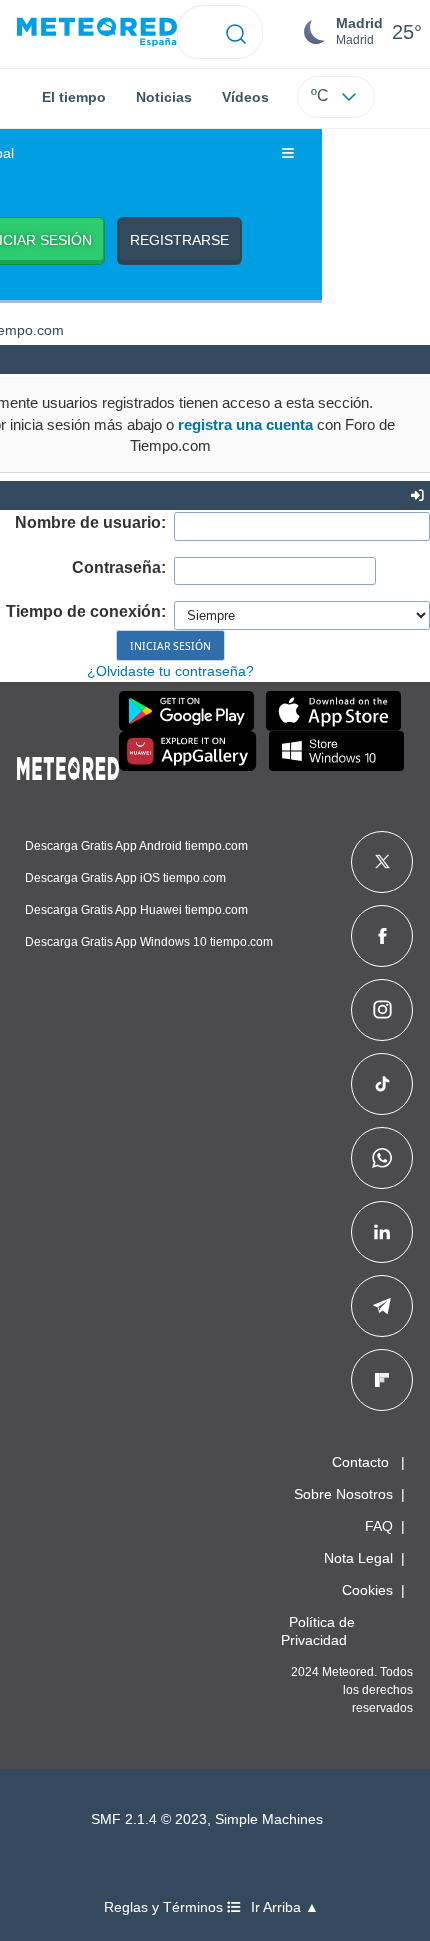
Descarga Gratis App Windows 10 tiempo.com (149, 942)
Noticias (164, 97)
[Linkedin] (382, 1232)
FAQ (379, 1526)
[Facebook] (382, 936)
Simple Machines (269, 1819)
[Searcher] (236, 32)
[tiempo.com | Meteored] (68, 765)
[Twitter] (382, 862)
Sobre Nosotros (343, 1494)
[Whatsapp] (382, 1158)
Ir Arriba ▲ (285, 1907)
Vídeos (245, 97)
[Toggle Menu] (288, 154)
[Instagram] (382, 1010)
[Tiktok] (382, 1084)
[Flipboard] (382, 1380)
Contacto (360, 1462)
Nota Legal (358, 1558)
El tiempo (74, 97)
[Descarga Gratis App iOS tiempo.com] (333, 711)
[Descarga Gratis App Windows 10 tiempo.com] (336, 751)
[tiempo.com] (97, 32)
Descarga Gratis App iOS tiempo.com (125, 878)
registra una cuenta (245, 424)
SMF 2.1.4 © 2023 (149, 1819)
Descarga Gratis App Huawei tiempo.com (136, 910)
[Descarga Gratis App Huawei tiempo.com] (188, 751)
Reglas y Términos (165, 1907)
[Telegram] (381, 1306)
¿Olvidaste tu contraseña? (170, 671)
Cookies (367, 1590)
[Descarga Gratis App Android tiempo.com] (186, 711)
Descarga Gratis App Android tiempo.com (136, 846)
